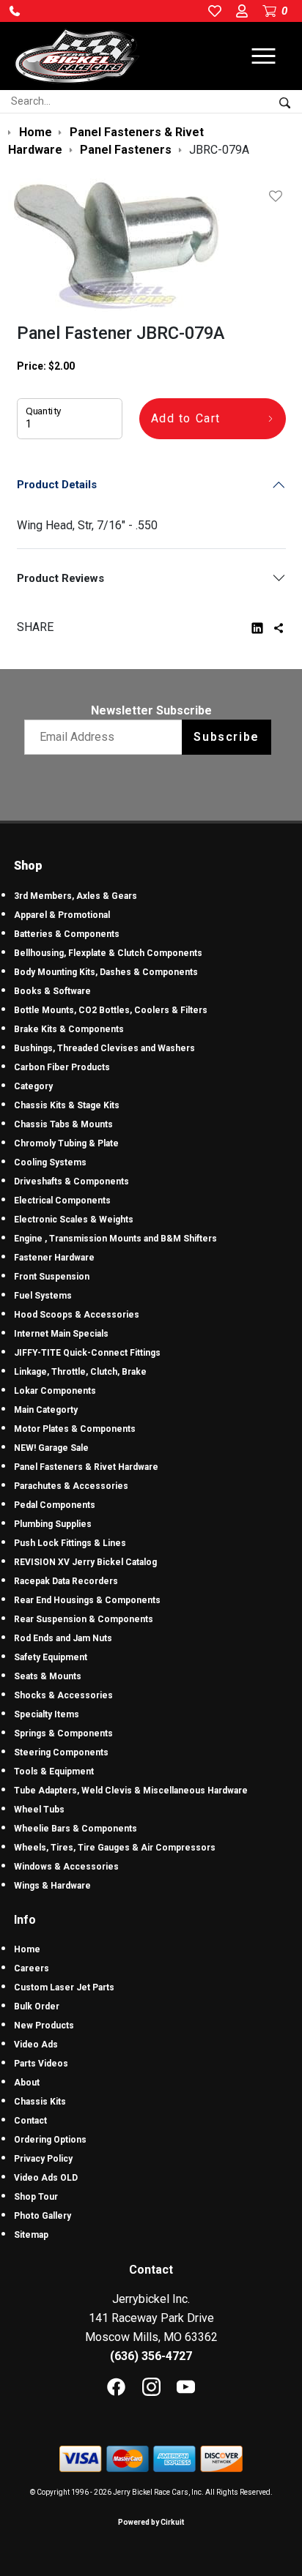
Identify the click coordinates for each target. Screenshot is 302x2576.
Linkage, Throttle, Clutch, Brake (80, 1372)
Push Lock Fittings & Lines (70, 1543)
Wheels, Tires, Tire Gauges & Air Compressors (115, 1848)
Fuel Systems (43, 1296)
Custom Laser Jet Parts (64, 1987)
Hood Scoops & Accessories (77, 1315)
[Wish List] (279, 196)
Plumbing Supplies (53, 1524)
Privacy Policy (43, 2159)
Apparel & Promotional (62, 915)
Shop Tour (36, 2197)
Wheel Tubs (39, 1810)
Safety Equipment (51, 1657)
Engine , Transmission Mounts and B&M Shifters (115, 1239)
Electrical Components (62, 1201)
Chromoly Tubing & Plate (66, 1143)
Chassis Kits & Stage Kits (67, 1105)
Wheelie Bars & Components (75, 1829)
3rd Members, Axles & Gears (75, 896)
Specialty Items (47, 1714)
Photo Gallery (43, 2216)
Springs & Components (63, 1733)
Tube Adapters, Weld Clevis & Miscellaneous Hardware (131, 1791)
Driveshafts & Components (71, 1181)
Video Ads (36, 2045)
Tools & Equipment (54, 1772)
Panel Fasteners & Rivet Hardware (86, 1467)
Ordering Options (50, 2140)
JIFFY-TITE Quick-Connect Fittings (87, 1353)
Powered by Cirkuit (151, 2522)
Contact (30, 2121)
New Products (44, 2026)
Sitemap (31, 2235)
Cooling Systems (50, 1162)
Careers (32, 1968)
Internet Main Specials (61, 1334)
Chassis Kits (40, 2102)
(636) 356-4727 (151, 2356)
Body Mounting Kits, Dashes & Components (106, 972)
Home (27, 1949)
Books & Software (52, 991)
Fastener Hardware (54, 1258)
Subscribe (226, 737)
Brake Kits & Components (69, 1029)
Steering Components (61, 1752)
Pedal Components (55, 1505)
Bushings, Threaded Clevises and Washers (104, 1048)
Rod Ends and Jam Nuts (63, 1638)
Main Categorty (46, 1410)
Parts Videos (41, 2064)
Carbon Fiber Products (62, 1067)
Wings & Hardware (52, 1886)
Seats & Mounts (48, 1676)
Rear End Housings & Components (87, 1600)
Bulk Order (37, 2006)
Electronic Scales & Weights (74, 1220)
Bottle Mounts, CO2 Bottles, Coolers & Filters (111, 1010)
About (27, 2083)
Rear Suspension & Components (84, 1619)
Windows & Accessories (66, 1867)
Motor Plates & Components (75, 1429)
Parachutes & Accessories (71, 1486)
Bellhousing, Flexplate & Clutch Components (108, 953)
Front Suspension (52, 1277)
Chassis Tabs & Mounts (63, 1124)
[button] (15, 11)
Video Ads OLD (46, 2178)
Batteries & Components (67, 934)
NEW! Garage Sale (51, 1448)
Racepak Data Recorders (66, 1581)
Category (33, 1086)
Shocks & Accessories (63, 1695)
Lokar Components (55, 1391)
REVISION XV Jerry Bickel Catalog (85, 1562)
